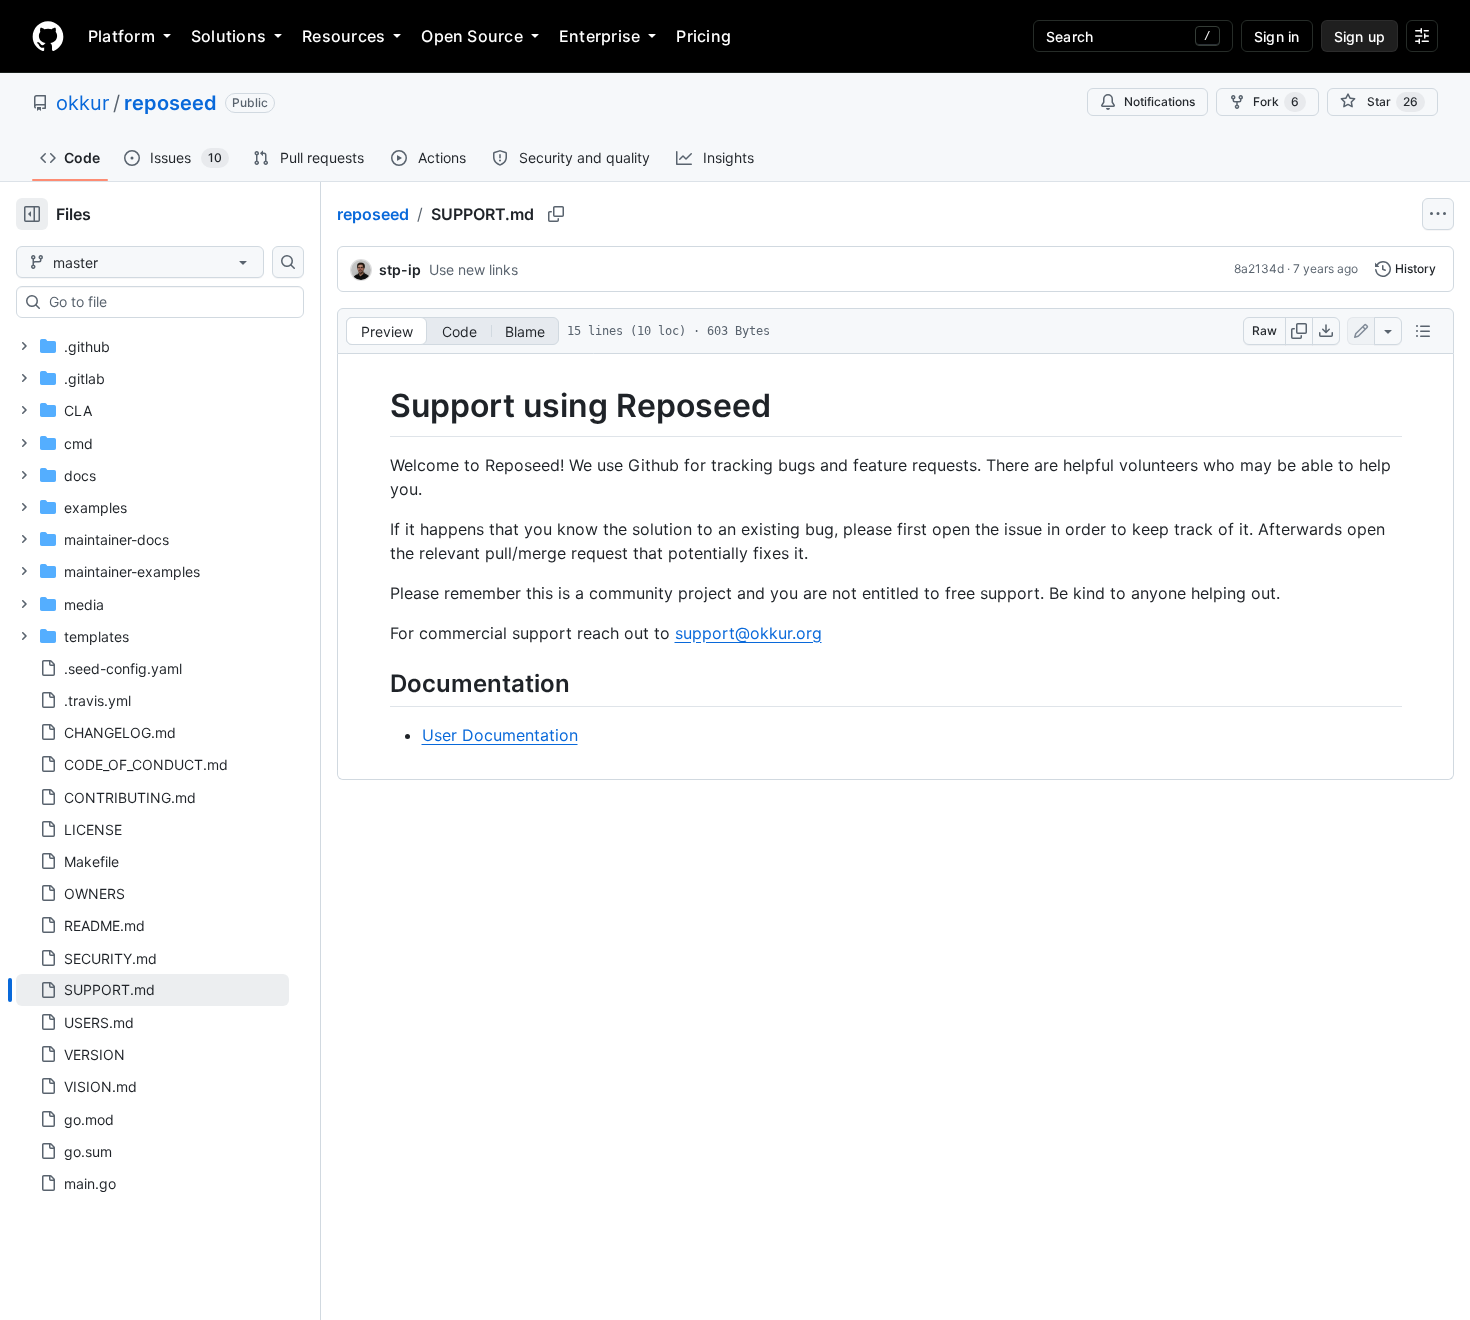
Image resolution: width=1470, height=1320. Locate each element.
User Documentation (500, 735)
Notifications (1159, 101)
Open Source (472, 36)
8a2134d (1259, 268)
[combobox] (168, 302)
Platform (121, 36)
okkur (82, 103)
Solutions (228, 36)
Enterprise (599, 36)
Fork (1276, 101)
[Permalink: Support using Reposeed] (376, 406)
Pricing (703, 36)
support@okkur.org (748, 633)
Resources (343, 36)
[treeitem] (152, 990)
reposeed (170, 103)
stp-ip (400, 269)
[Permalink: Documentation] (376, 683)
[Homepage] (48, 36)
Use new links (473, 269)
